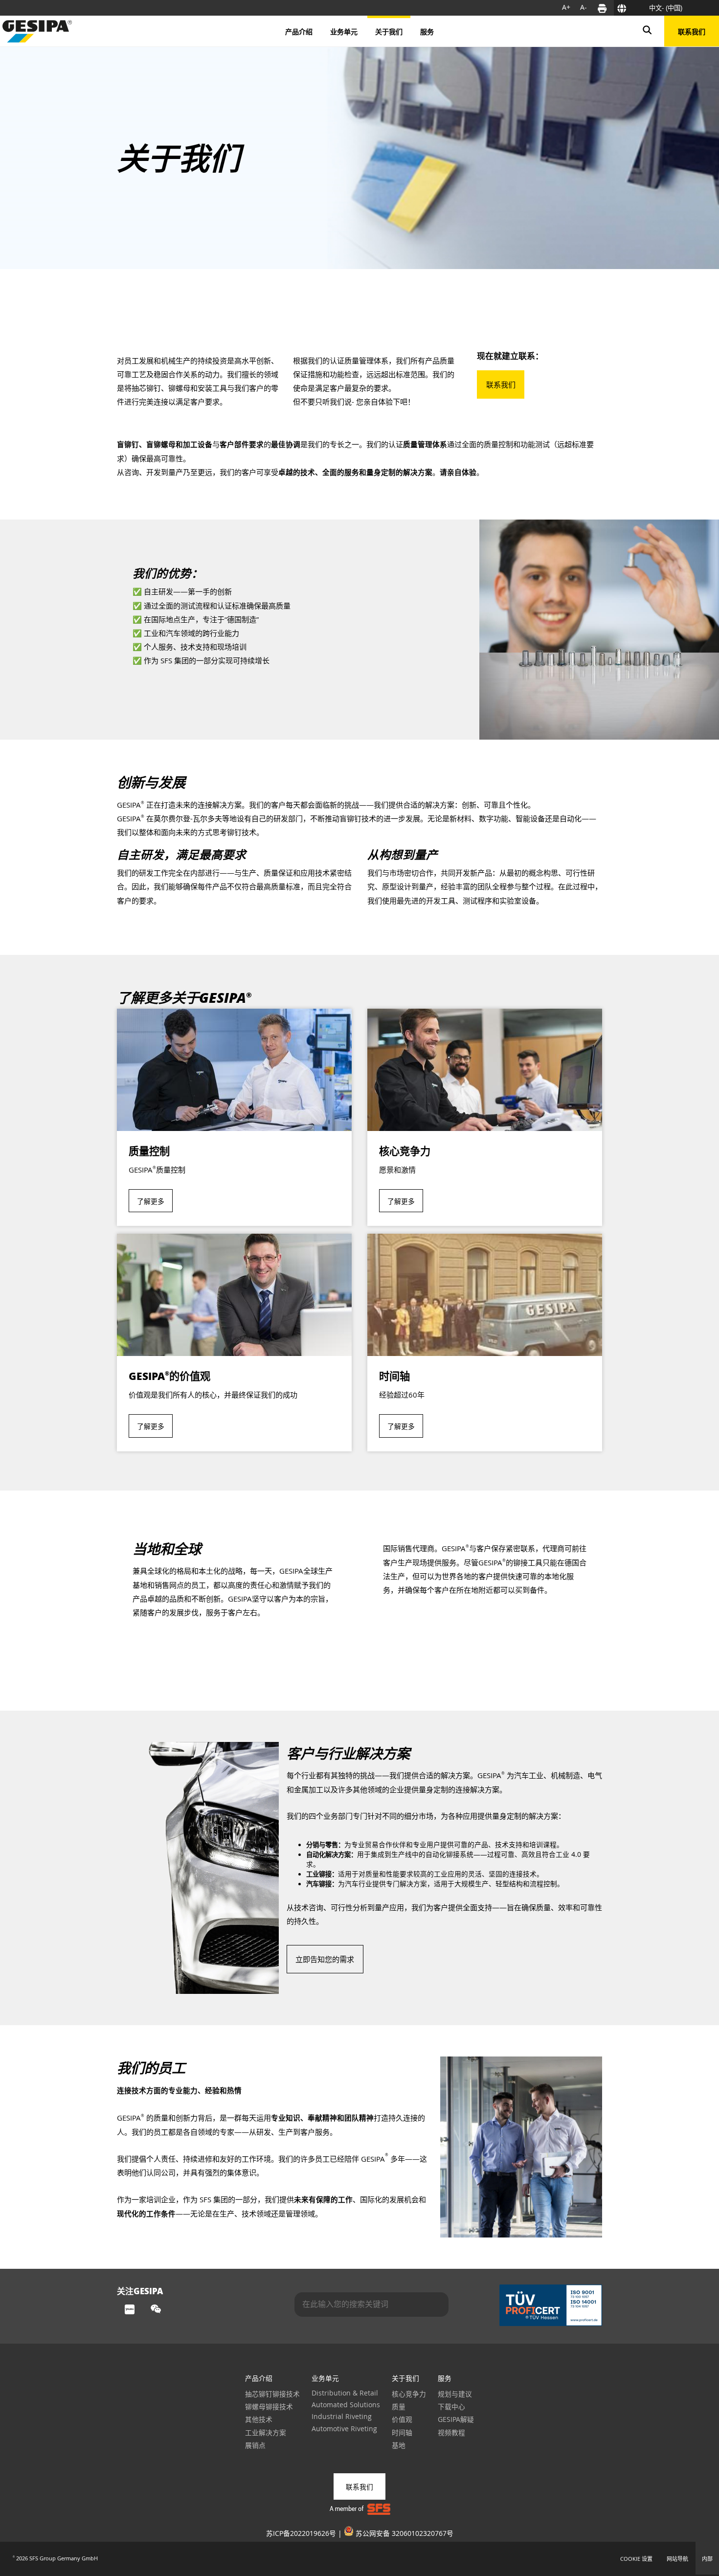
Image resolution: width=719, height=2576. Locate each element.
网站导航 (677, 2559)
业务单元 (325, 2378)
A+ (566, 7)
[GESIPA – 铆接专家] (37, 31)
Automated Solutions (346, 2405)
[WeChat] (156, 2310)
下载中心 (451, 2407)
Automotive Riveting (344, 2429)
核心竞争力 (409, 2394)
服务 (445, 2378)
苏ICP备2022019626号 (301, 2533)
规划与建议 (455, 2394)
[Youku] (130, 2310)
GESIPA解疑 (456, 2419)
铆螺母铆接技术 (269, 2407)
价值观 (402, 2419)
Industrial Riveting (342, 2417)
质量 (399, 2407)
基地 (399, 2445)
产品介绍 (259, 2378)
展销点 (255, 2445)
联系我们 (692, 31)
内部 (707, 2559)
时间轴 (402, 2433)
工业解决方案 (266, 2433)
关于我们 (405, 2378)
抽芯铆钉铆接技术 (272, 2394)
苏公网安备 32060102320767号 (404, 2533)
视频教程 (451, 2433)
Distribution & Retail (345, 2393)
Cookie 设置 (636, 2559)
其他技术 (259, 2419)
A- (584, 7)
